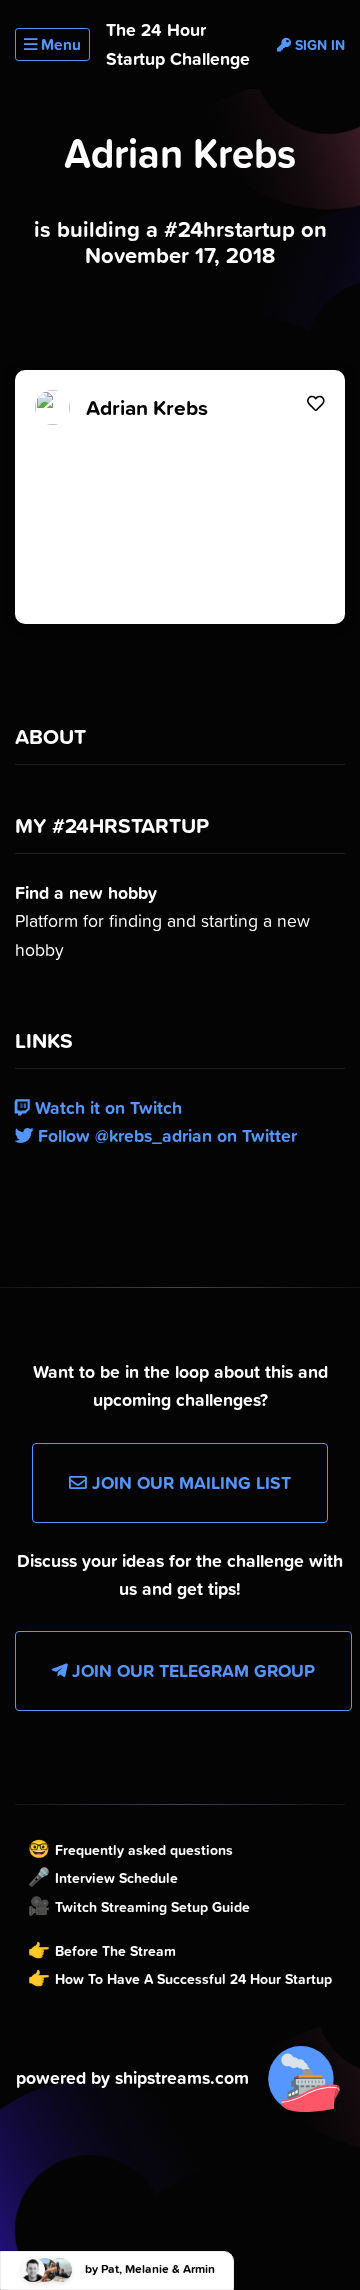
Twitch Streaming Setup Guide (152, 1907)
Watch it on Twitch (106, 1108)
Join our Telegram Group (191, 1671)
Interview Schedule (116, 1878)
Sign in (318, 45)
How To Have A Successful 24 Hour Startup (193, 1979)
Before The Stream (115, 1951)
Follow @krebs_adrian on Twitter (165, 1136)
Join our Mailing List (189, 1483)
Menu (59, 44)
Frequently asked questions (144, 1850)
